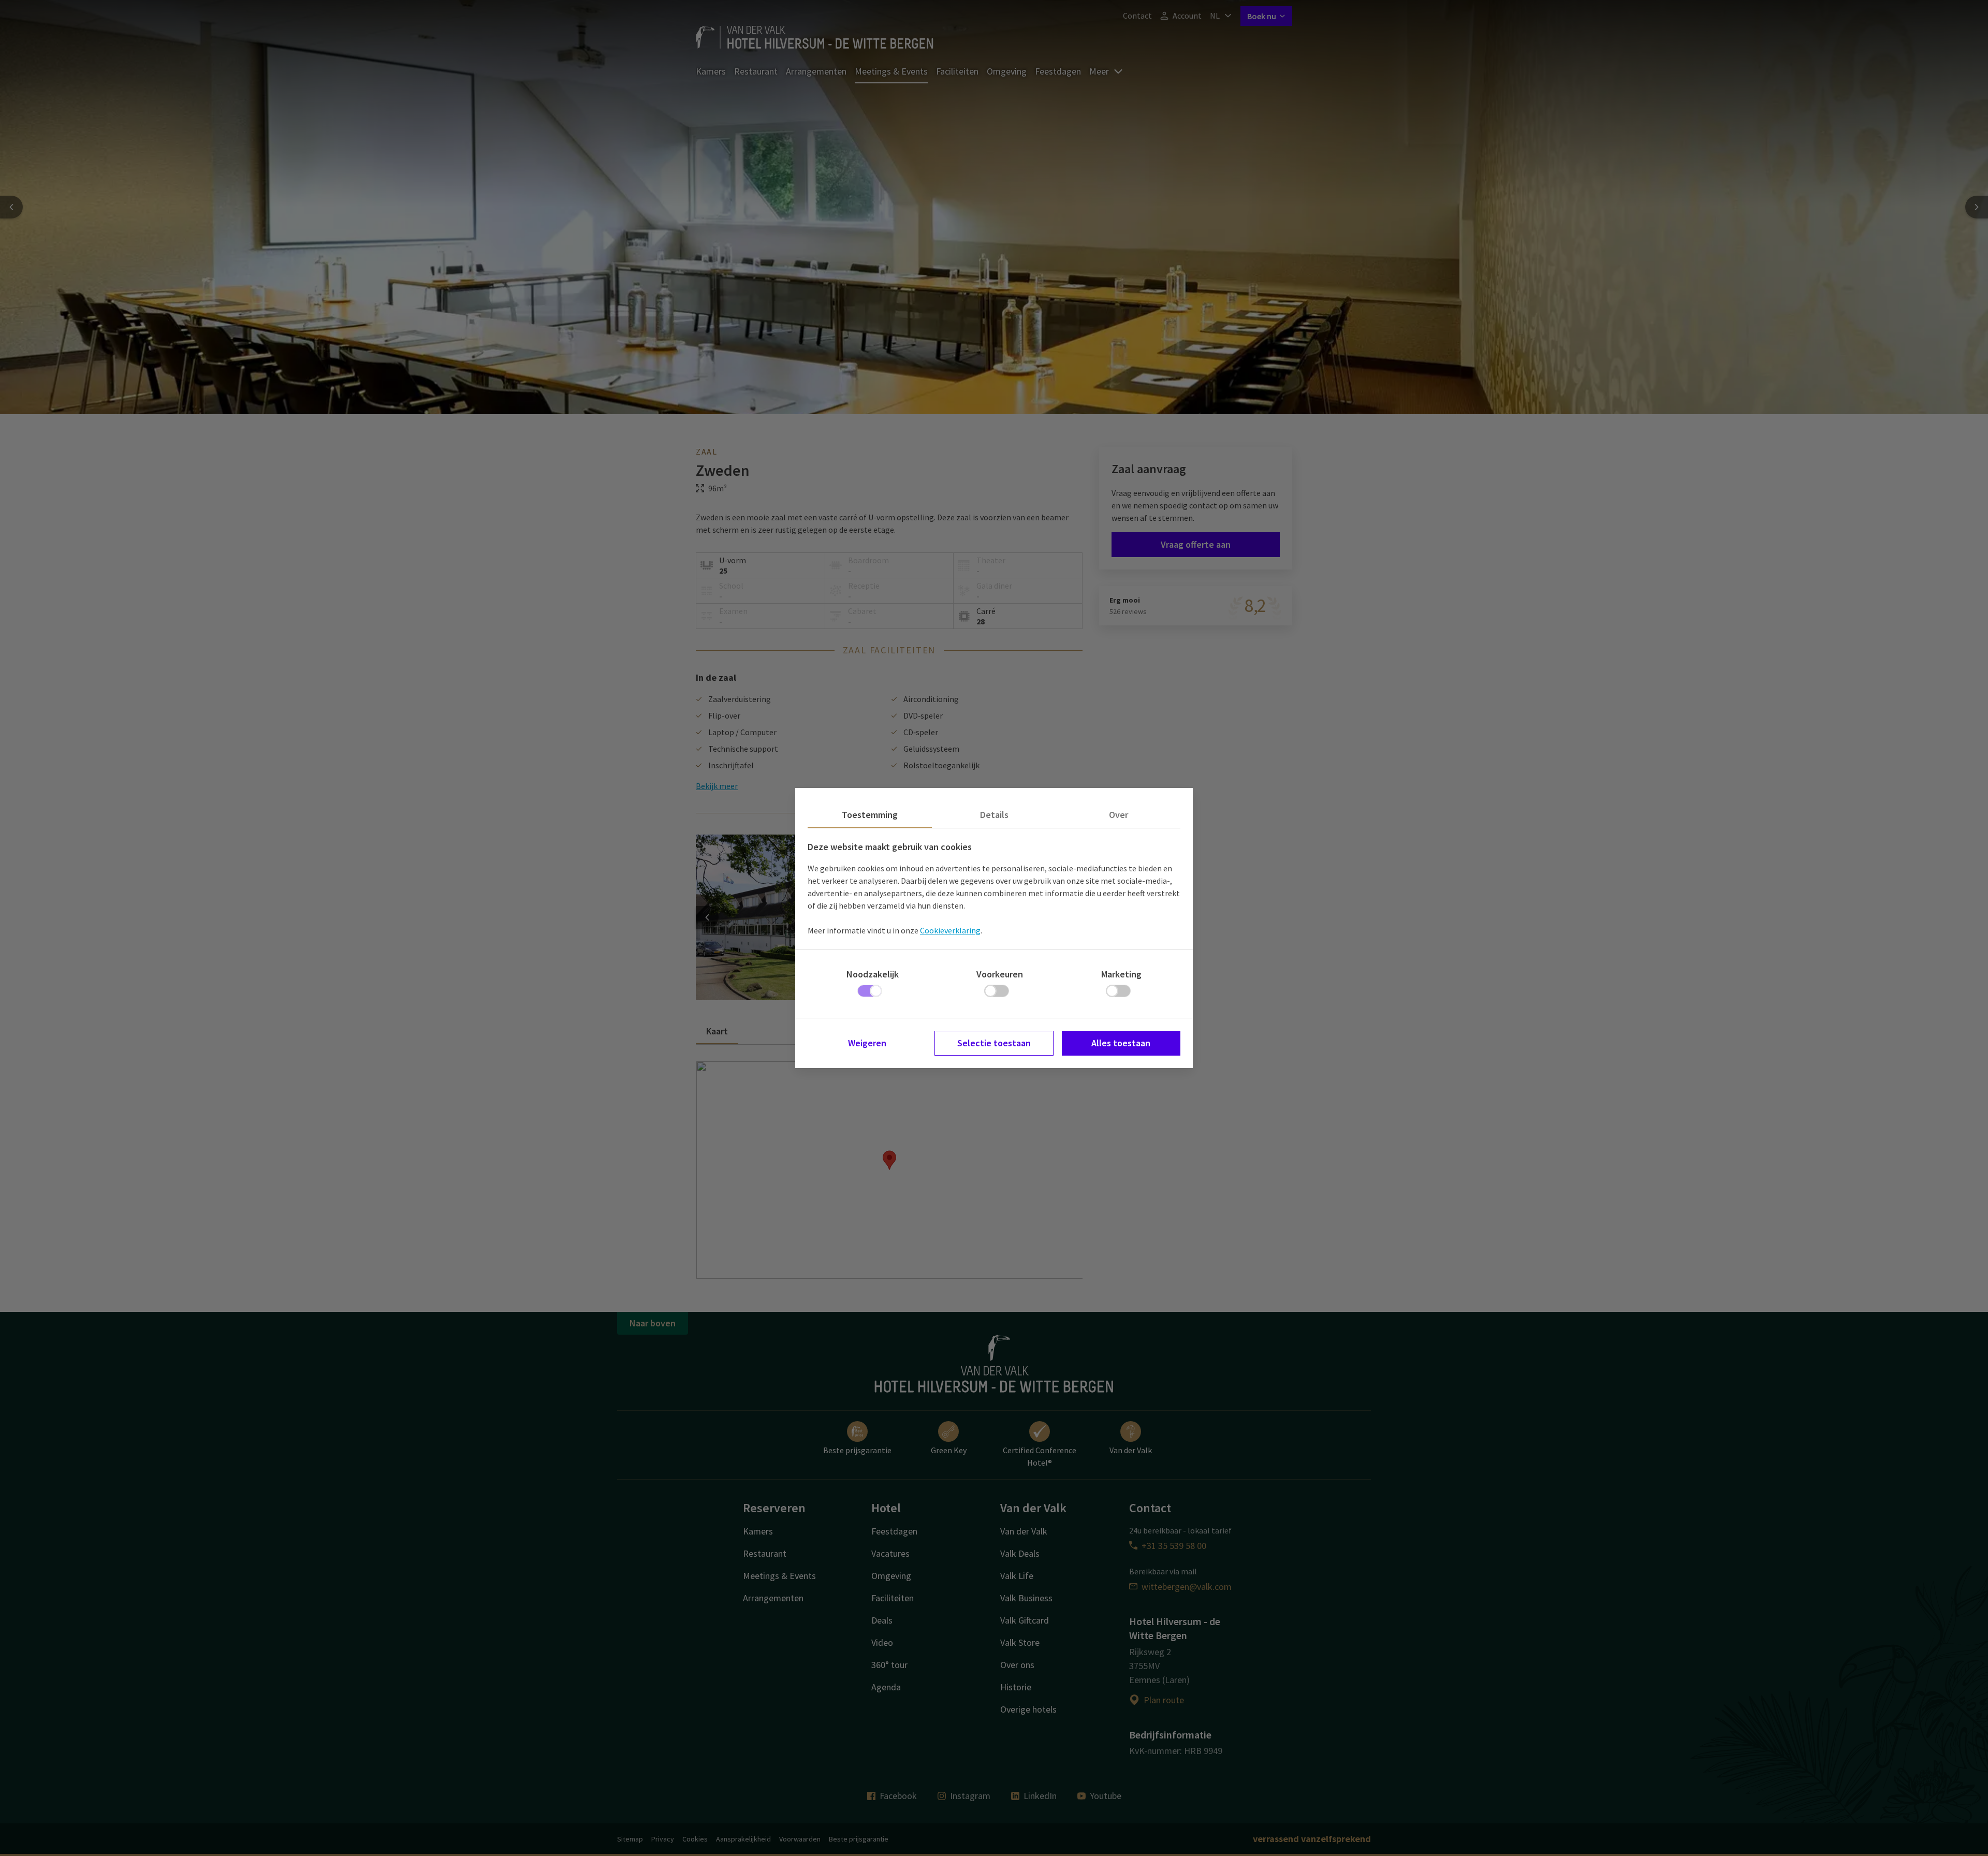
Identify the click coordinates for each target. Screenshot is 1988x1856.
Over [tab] (1119, 815)
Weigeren (867, 1043)
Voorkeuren (1000, 974)
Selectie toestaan (994, 1043)
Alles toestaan (1121, 1043)
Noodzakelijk (873, 974)
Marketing (1121, 974)
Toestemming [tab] (870, 815)
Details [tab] (994, 815)
